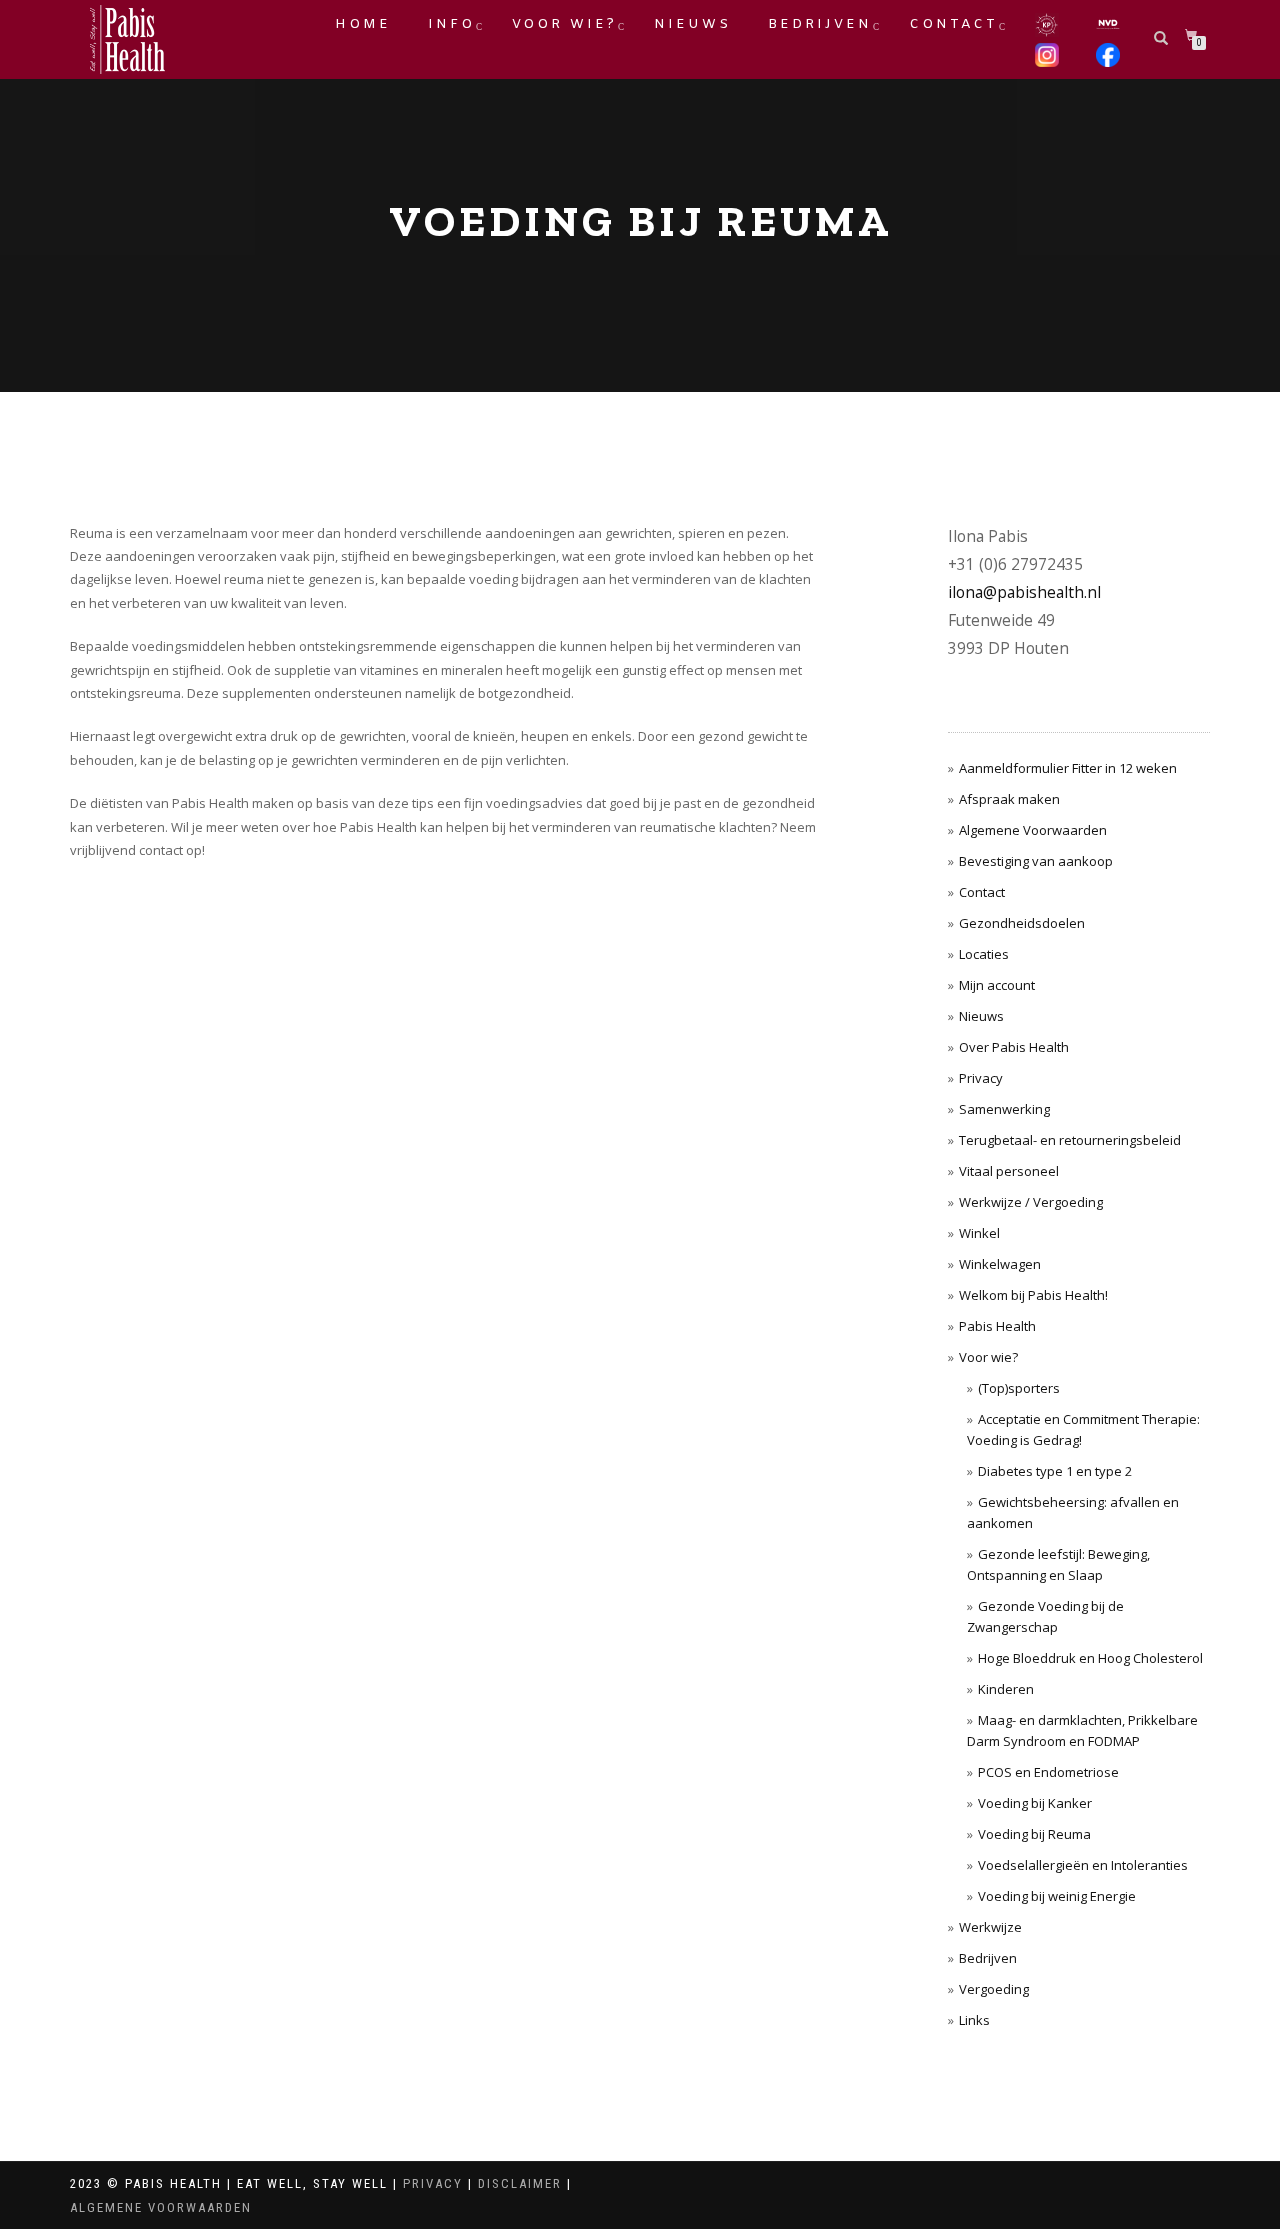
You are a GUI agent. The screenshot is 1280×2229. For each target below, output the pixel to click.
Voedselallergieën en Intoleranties (1083, 1865)
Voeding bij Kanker (1035, 1803)
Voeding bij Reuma (1034, 1834)
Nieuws (692, 24)
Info (451, 24)
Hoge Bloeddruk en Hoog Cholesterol (1090, 1658)
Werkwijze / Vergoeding (1031, 1202)
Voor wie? (564, 24)
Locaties (984, 954)
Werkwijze (990, 1927)
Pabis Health (997, 1326)
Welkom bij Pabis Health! (1033, 1295)
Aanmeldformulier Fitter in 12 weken (1068, 768)
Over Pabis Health (1014, 1047)
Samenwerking (1004, 1109)
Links (974, 2020)
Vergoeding (994, 1989)
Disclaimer (520, 2183)
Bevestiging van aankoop (1036, 861)
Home (363, 24)
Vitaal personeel (1009, 1171)
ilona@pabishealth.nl (1024, 592)
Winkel (979, 1233)
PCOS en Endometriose (1048, 1772)
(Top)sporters (1019, 1388)
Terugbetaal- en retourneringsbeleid (1070, 1140)
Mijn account (997, 985)
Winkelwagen (1000, 1264)
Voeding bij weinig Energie (1057, 1896)
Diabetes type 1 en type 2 (1055, 1471)
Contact (953, 24)
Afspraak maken (1009, 799)
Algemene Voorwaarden (1033, 830)
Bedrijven (820, 24)
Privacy (981, 1078)
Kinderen (1006, 1689)
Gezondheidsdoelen (1022, 923)
